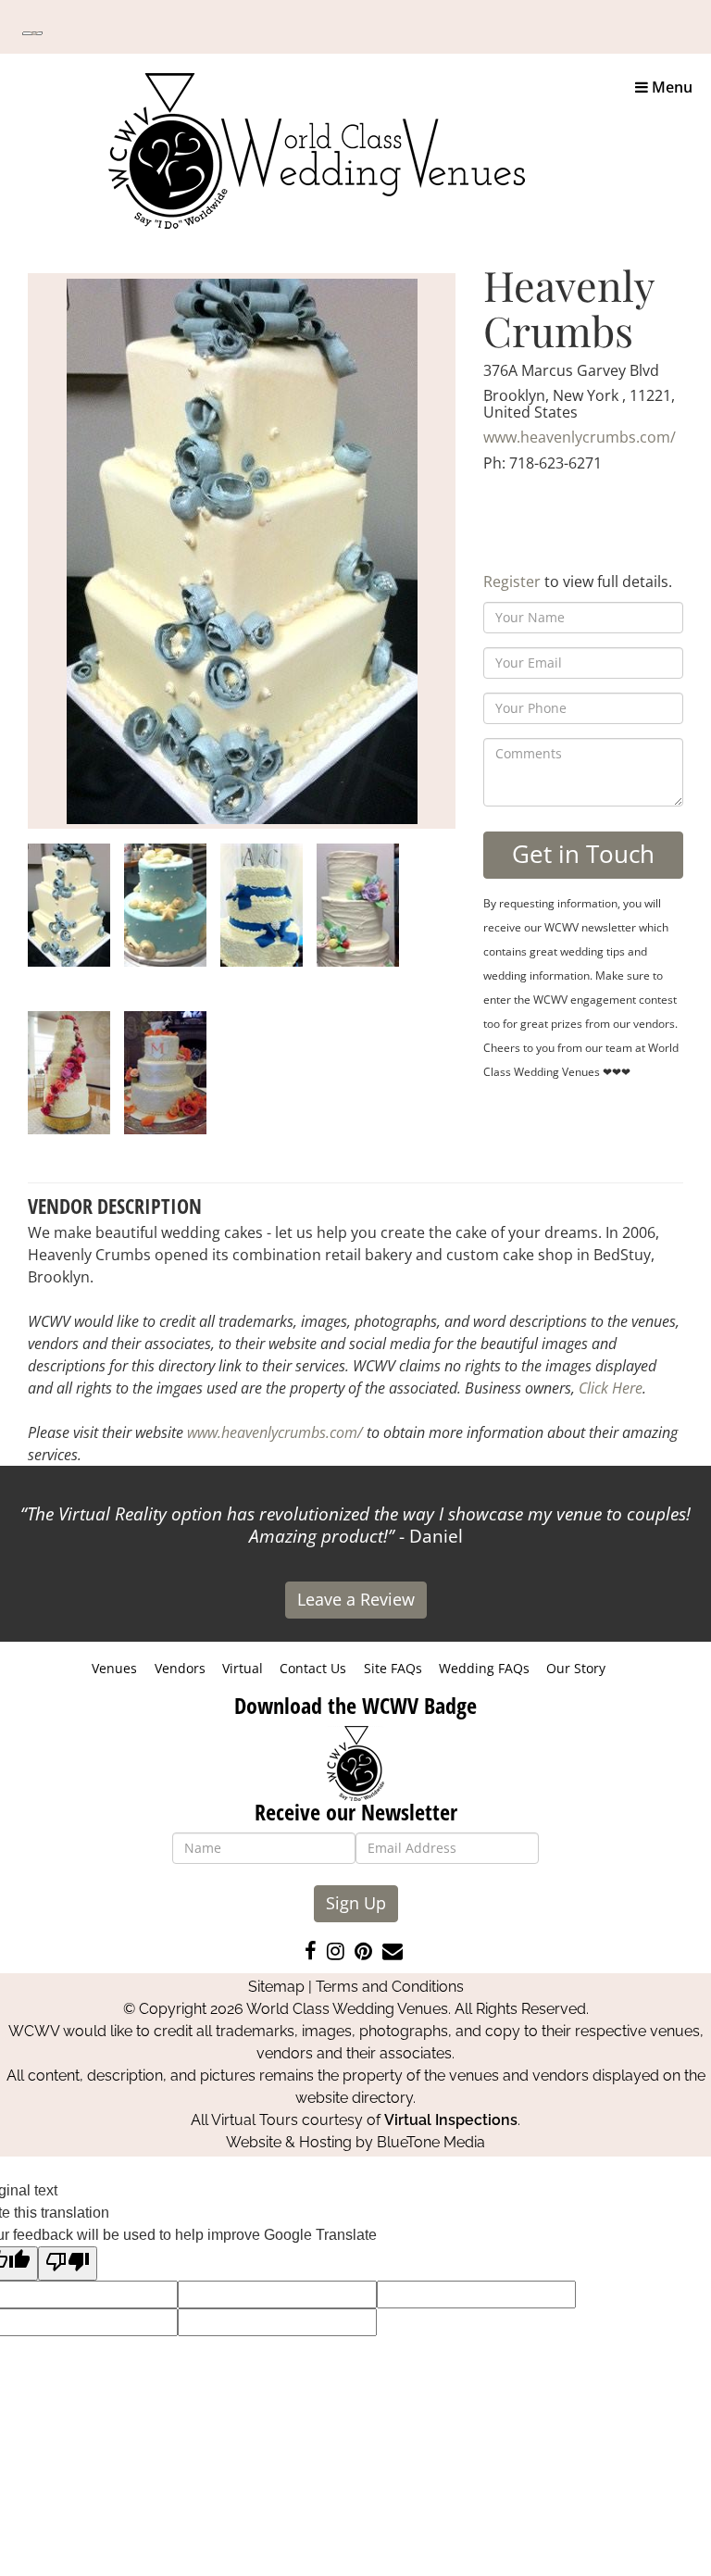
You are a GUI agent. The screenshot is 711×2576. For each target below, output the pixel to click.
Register (512, 581)
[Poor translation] (68, 2263)
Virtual (243, 1668)
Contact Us (313, 1668)
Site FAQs (393, 1668)
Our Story (576, 1668)
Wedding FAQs (484, 1668)
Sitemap (276, 1987)
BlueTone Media (431, 2142)
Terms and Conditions (390, 1987)
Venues (114, 1668)
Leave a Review (356, 1599)
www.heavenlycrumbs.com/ (580, 437)
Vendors (180, 1668)
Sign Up (356, 1903)
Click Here (611, 1388)
